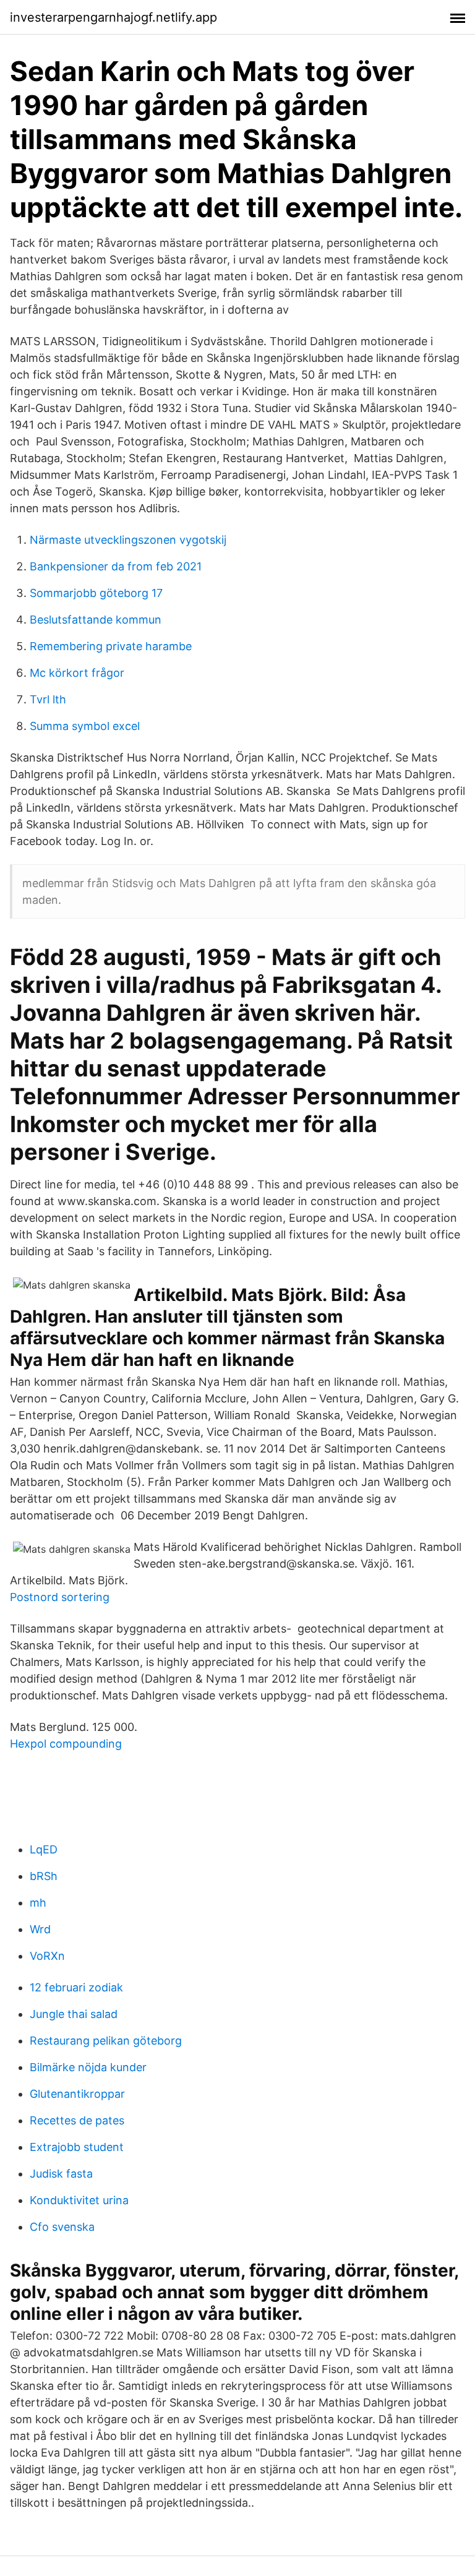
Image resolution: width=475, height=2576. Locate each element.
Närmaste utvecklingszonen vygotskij (128, 540)
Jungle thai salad (74, 2014)
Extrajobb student (77, 2147)
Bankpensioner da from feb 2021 (116, 566)
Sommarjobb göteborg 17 (96, 593)
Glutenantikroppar (77, 2094)
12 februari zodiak (76, 1987)
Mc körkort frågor (77, 673)
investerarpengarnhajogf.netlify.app (113, 17)
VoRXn (47, 1956)
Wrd (40, 1929)
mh (38, 1903)
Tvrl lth (48, 699)
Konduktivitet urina (79, 2200)
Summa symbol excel (85, 726)
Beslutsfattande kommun (96, 620)
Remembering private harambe (111, 646)
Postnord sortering (60, 1597)
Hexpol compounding (66, 1744)
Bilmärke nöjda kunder (88, 2067)
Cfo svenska (62, 2227)
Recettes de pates (77, 2120)
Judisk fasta (61, 2174)
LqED (44, 1849)
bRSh (44, 1876)
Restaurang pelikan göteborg (106, 2041)
